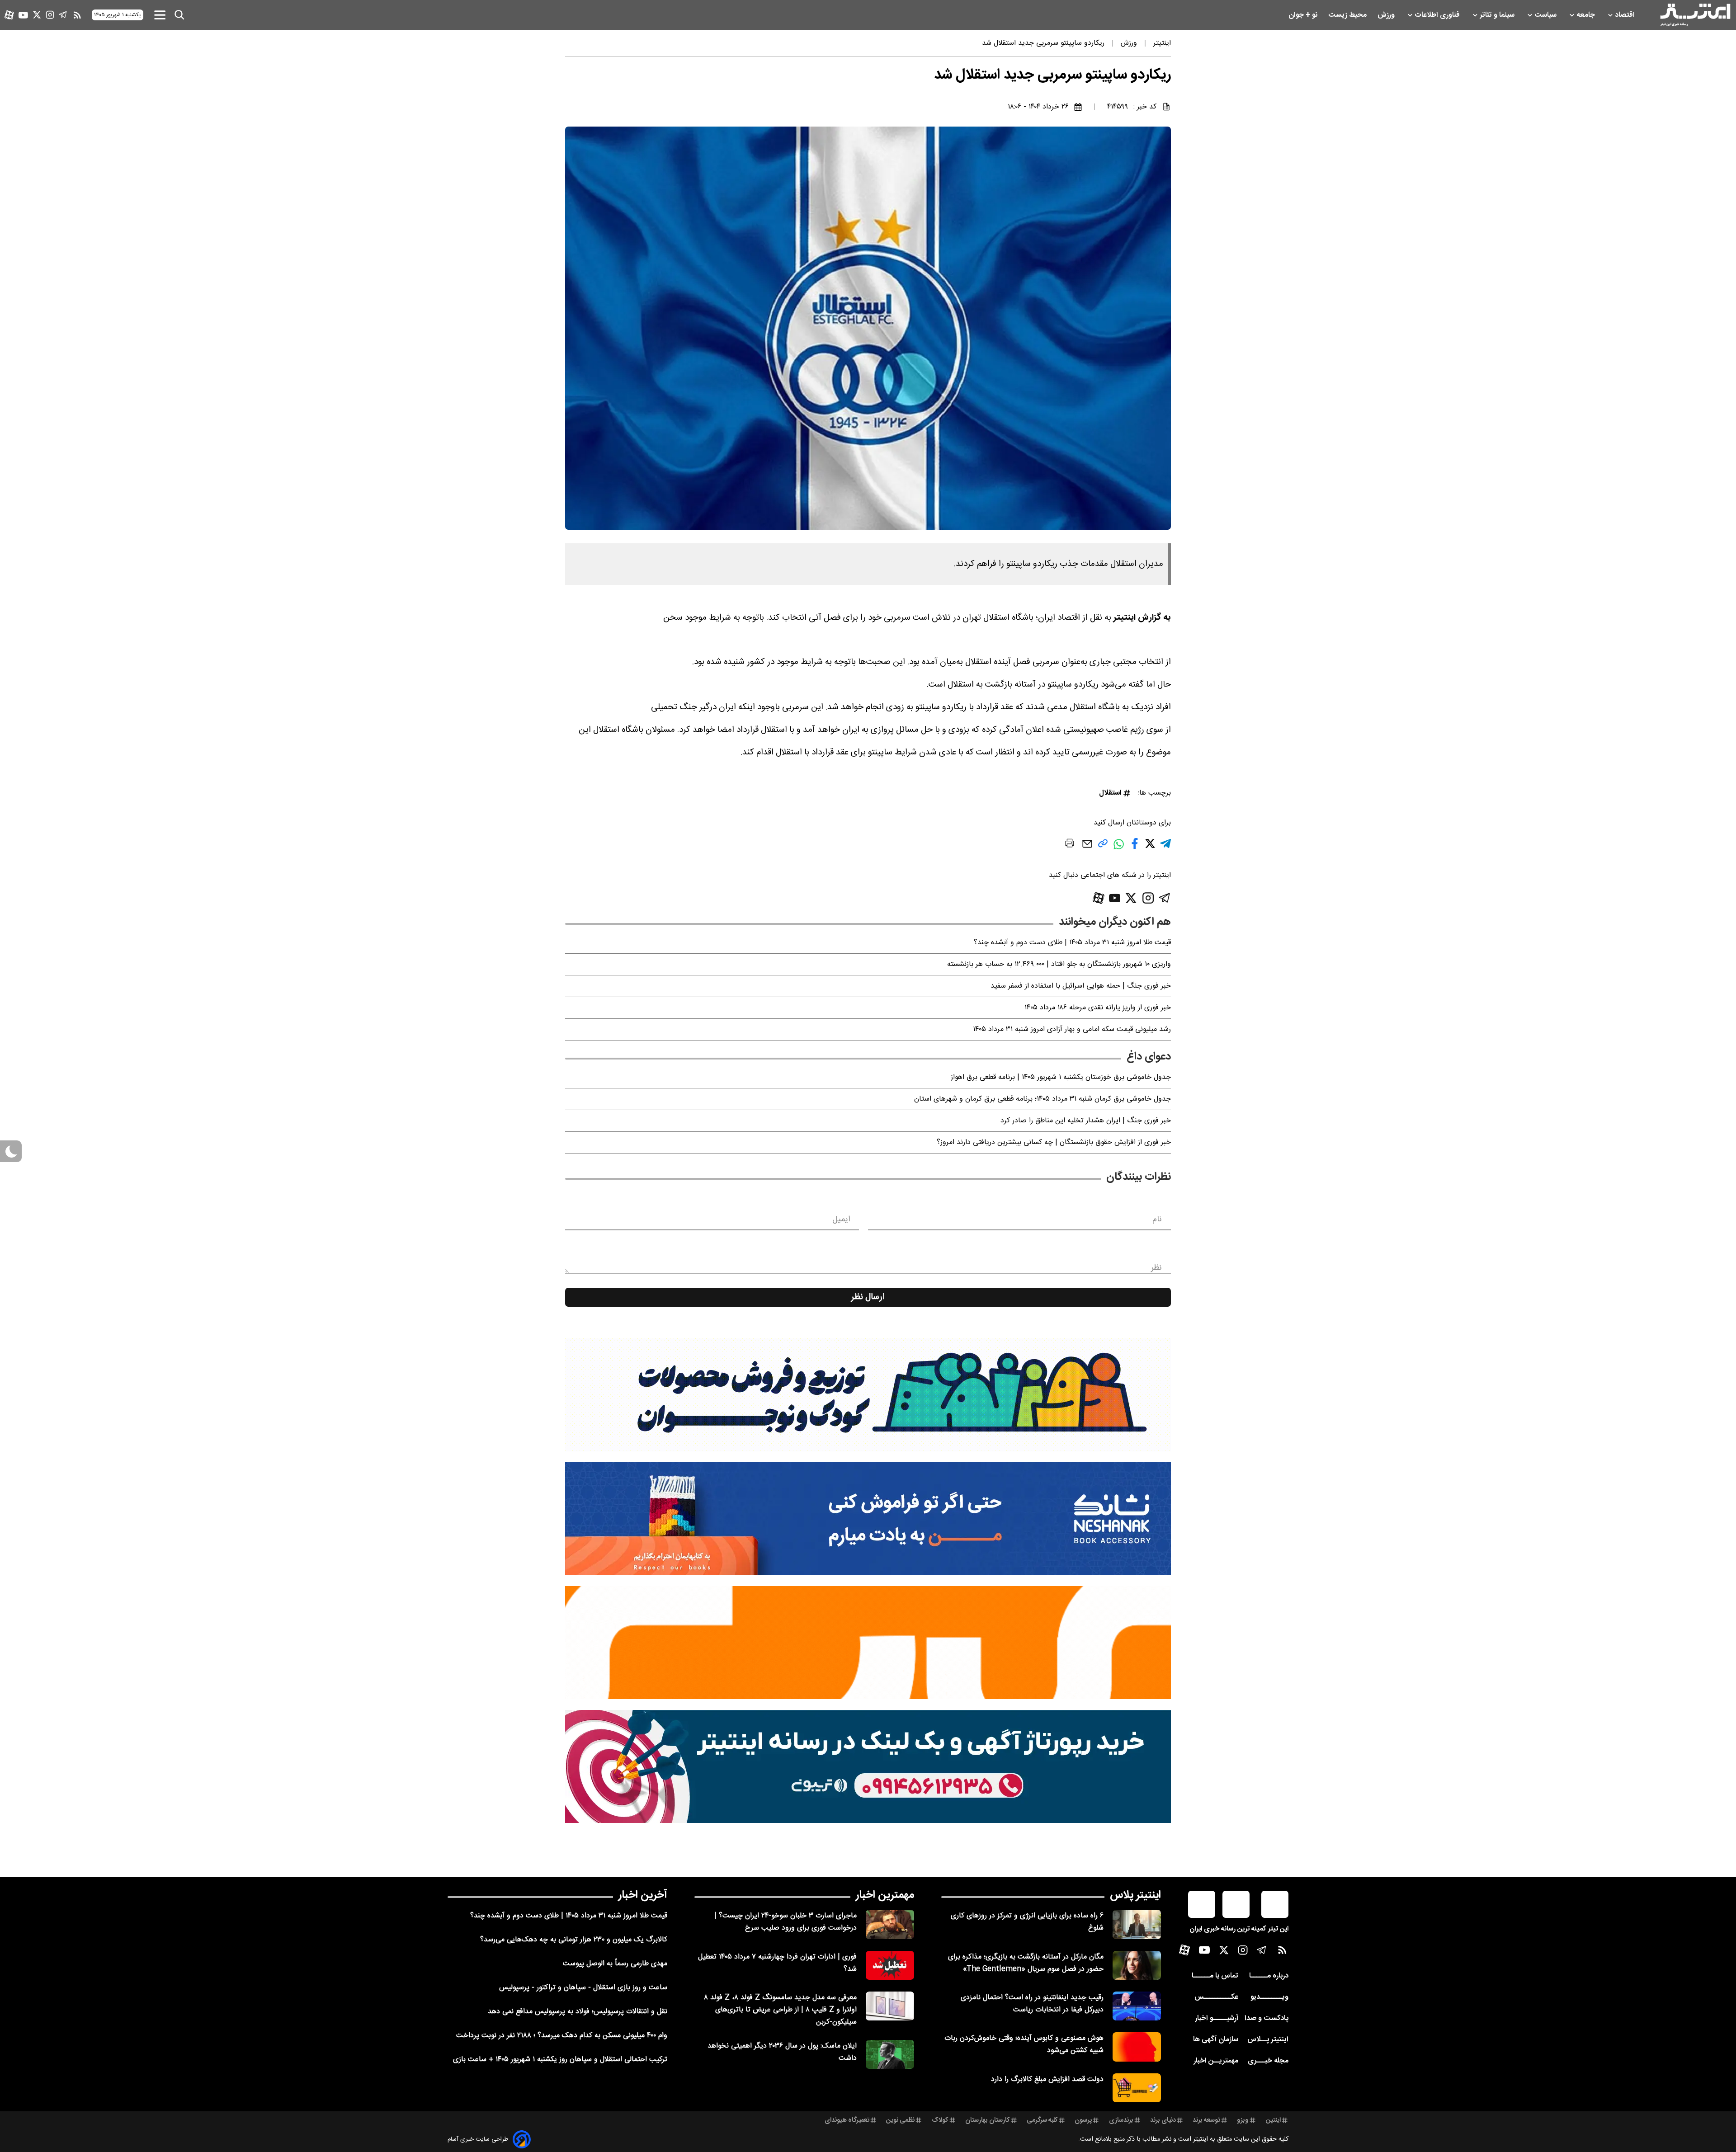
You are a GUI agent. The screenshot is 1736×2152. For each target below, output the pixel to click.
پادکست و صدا (1267, 2018)
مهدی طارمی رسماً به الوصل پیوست (615, 1964)
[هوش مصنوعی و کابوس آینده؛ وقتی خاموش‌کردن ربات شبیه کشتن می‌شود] (1137, 2047)
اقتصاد (1626, 15)
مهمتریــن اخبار (1216, 2061)
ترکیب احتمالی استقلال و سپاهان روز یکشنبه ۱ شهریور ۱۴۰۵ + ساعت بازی (560, 2060)
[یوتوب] (23, 15)
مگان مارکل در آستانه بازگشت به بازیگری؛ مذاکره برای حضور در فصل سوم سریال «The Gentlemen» (1026, 1963)
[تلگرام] (63, 15)
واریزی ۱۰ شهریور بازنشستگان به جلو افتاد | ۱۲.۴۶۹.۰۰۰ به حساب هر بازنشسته (1059, 964)
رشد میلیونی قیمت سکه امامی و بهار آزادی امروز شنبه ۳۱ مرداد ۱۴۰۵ (1072, 1029)
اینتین (1273, 2120)
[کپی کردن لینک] (1103, 847)
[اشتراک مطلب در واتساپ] (1119, 849)
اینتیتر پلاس (1135, 1895)
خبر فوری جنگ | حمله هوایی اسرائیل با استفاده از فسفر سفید (1081, 986)
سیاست (1546, 15)
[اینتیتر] (1695, 15)
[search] (179, 15)
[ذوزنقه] (868, 1395)
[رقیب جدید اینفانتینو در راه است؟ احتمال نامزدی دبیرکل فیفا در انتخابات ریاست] (1137, 2006)
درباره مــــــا (1269, 1976)
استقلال (1110, 793)
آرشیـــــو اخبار (1217, 2018)
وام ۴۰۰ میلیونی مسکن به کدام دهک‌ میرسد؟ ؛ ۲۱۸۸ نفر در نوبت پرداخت (562, 2036)
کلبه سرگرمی (1042, 2120)
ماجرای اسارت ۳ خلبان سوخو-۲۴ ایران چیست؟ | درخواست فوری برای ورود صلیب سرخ (785, 1922)
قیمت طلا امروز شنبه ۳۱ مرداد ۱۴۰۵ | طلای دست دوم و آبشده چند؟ (1072, 943)
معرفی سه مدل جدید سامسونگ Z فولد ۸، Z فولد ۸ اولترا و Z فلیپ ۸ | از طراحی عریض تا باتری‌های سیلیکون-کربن (780, 2010)
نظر (1156, 1268)
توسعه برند (1206, 2120)
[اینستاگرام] (50, 15)
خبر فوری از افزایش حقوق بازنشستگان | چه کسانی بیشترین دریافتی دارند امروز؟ (1054, 1142)
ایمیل (841, 1220)
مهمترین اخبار (885, 1895)
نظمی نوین (900, 2120)
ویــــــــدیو (1269, 1997)
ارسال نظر (868, 1297)
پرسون (1083, 2120)
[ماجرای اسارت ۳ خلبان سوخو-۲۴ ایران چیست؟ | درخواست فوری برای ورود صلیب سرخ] (890, 1924)
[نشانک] (868, 1519)
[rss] (77, 15)
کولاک (940, 2120)
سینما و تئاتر (1498, 15)
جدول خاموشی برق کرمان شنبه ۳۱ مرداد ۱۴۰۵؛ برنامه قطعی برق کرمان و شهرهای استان (1043, 1099)
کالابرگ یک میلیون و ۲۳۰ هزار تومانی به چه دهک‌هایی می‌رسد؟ (574, 1940)
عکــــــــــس (1216, 1997)
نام (1157, 1220)
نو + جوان (1304, 15)
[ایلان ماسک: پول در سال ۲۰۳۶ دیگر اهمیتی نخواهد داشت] (890, 2054)
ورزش (1387, 15)
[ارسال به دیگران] (1087, 848)
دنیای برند (1163, 2120)
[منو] (160, 15)
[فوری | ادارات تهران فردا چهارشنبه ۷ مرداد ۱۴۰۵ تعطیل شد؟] (890, 1965)
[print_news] (1070, 845)
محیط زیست (1348, 15)
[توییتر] (37, 15)
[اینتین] (868, 1643)
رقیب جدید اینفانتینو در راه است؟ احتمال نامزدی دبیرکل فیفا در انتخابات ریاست (1032, 2004)
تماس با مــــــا (1215, 1976)
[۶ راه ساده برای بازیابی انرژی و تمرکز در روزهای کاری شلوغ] (1137, 1924)
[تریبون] (868, 1766)
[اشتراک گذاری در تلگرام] (1165, 847)
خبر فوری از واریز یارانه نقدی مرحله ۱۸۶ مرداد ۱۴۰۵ (1098, 1008)
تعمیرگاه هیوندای (847, 2120)
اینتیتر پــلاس (1268, 2040)
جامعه (1587, 15)
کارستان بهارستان (988, 2120)
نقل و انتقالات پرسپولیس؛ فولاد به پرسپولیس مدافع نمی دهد (578, 2012)
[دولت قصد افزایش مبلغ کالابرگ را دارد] (1137, 2088)
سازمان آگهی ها (1216, 2040)
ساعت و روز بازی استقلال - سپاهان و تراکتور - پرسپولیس (583, 1988)
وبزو (1243, 2120)
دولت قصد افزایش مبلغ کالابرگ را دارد (1047, 2079)
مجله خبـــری (1268, 2061)
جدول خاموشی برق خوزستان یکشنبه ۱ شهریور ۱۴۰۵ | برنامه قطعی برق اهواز (1061, 1077)
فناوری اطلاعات (1438, 15)
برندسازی (1121, 2120)
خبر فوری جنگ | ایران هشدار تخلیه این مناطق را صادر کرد (1086, 1121)
